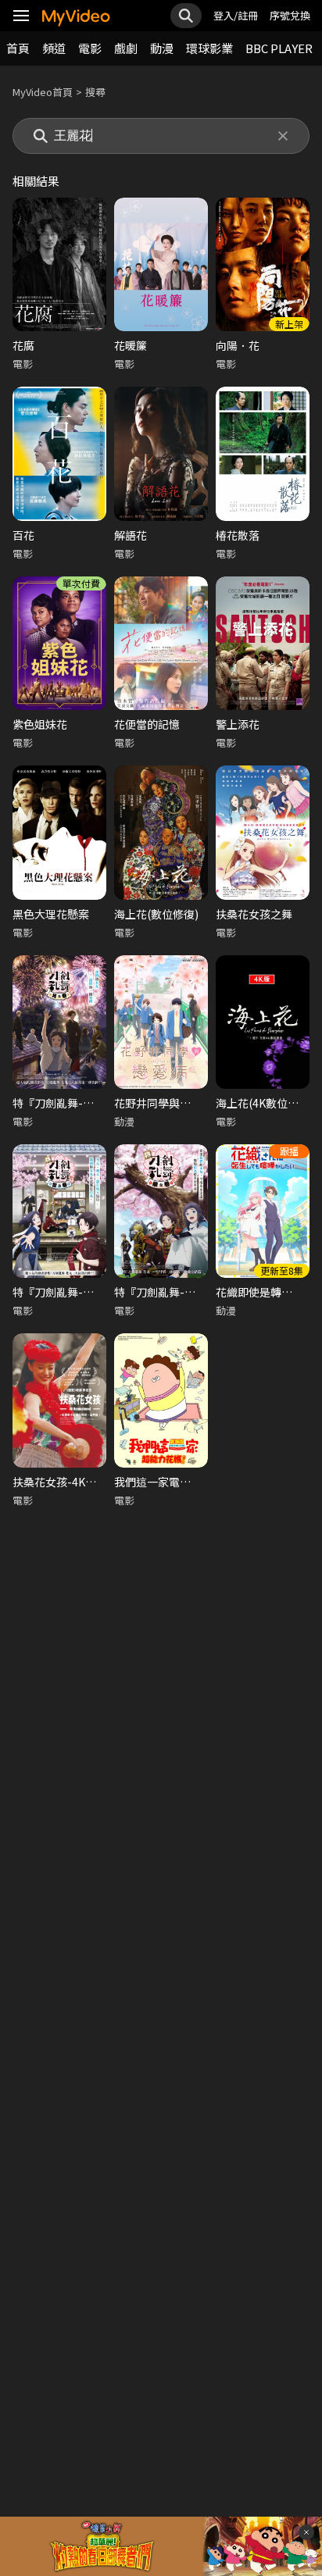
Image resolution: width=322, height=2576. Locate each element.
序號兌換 (290, 15)
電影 (90, 48)
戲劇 (126, 48)
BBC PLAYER (279, 48)
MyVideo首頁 (43, 92)
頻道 (54, 48)
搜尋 (95, 92)
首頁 (18, 48)
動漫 (162, 48)
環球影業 (209, 48)
